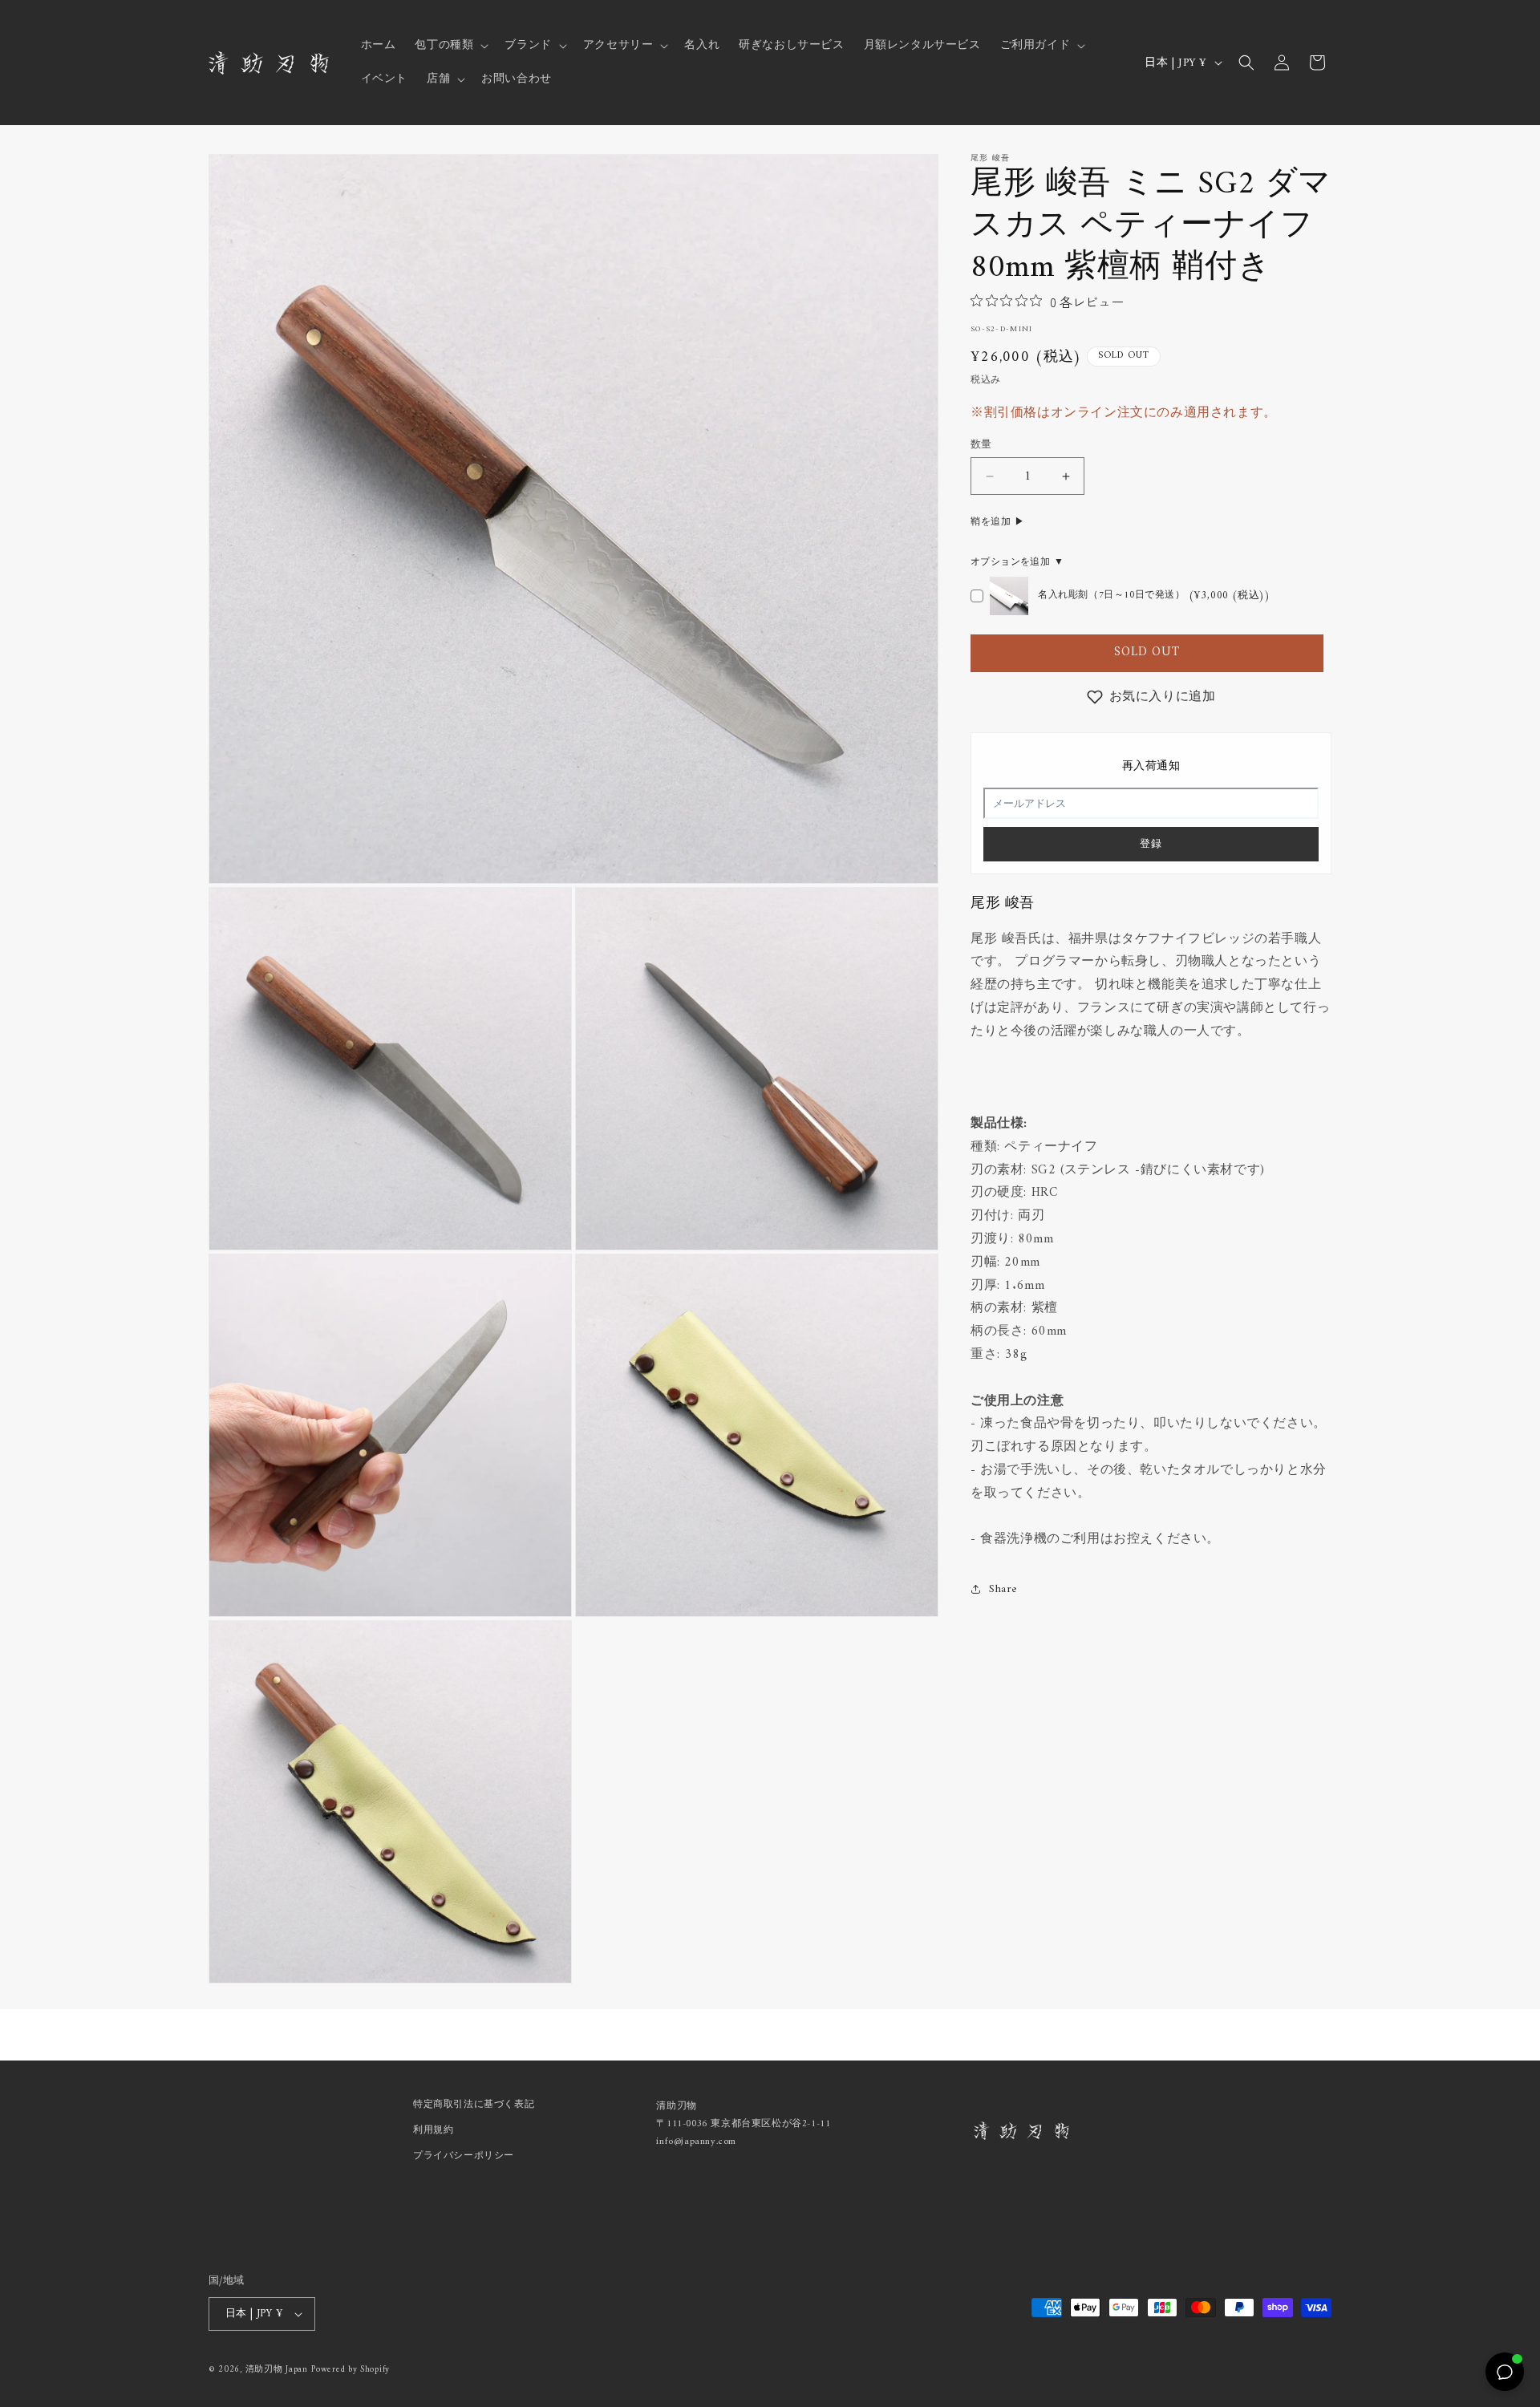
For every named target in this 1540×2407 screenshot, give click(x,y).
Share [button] (1003, 1589)
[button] (450, 46)
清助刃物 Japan (277, 2370)
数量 (981, 445)
